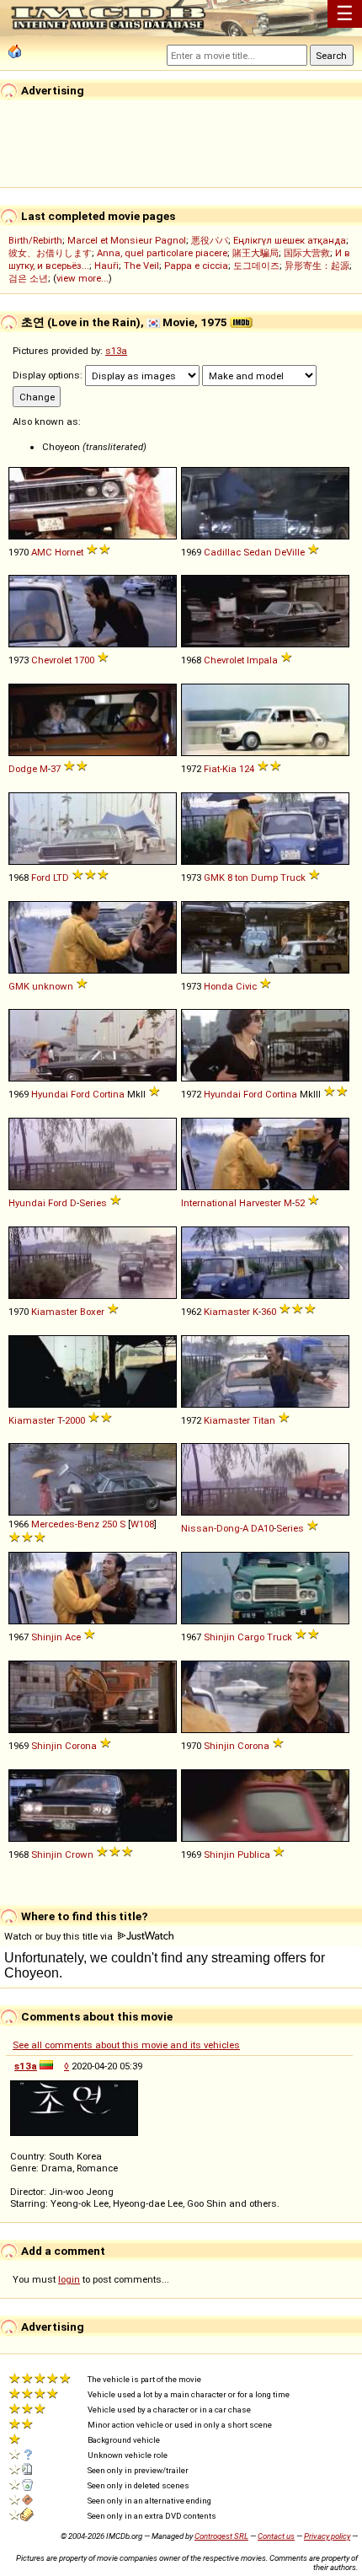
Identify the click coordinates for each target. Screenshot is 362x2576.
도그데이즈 (256, 266)
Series (93, 1203)
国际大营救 (307, 253)
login (69, 2279)
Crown (79, 1854)
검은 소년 (28, 278)
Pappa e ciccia (196, 266)
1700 (84, 660)
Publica (254, 1854)
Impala (262, 660)
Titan (264, 1420)
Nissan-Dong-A (215, 1528)
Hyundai (50, 1094)
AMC (42, 552)
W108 (142, 1524)
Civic (246, 986)
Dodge (23, 769)
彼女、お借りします (50, 253)
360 (269, 1312)
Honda (218, 986)
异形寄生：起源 (317, 266)
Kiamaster (54, 1312)
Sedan (258, 552)
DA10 (262, 1528)
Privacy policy (327, 2536)
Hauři (106, 266)
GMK (214, 877)
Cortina (109, 1094)
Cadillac (222, 552)
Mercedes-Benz (65, 1524)
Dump (264, 877)
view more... (83, 278)
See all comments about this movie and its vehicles (126, 2045)
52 (300, 1203)
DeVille (290, 552)
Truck (293, 877)
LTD (61, 877)
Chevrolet (51, 660)
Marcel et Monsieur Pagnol (127, 240)
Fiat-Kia (220, 769)
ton (242, 877)
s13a (116, 351)
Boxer (92, 1312)
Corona (81, 1746)
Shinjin (47, 1637)
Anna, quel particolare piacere (162, 253)
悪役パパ (210, 240)
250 (109, 1524)
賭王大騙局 (256, 253)
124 (247, 769)
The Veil (141, 266)
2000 (75, 1420)
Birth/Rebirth (35, 240)
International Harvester (231, 1203)
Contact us (276, 2536)
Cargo (251, 1637)
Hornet (69, 552)
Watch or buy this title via (60, 1936)
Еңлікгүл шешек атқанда (290, 240)
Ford (41, 877)
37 (56, 769)
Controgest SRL (221, 2536)
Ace (73, 1637)
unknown (53, 986)
